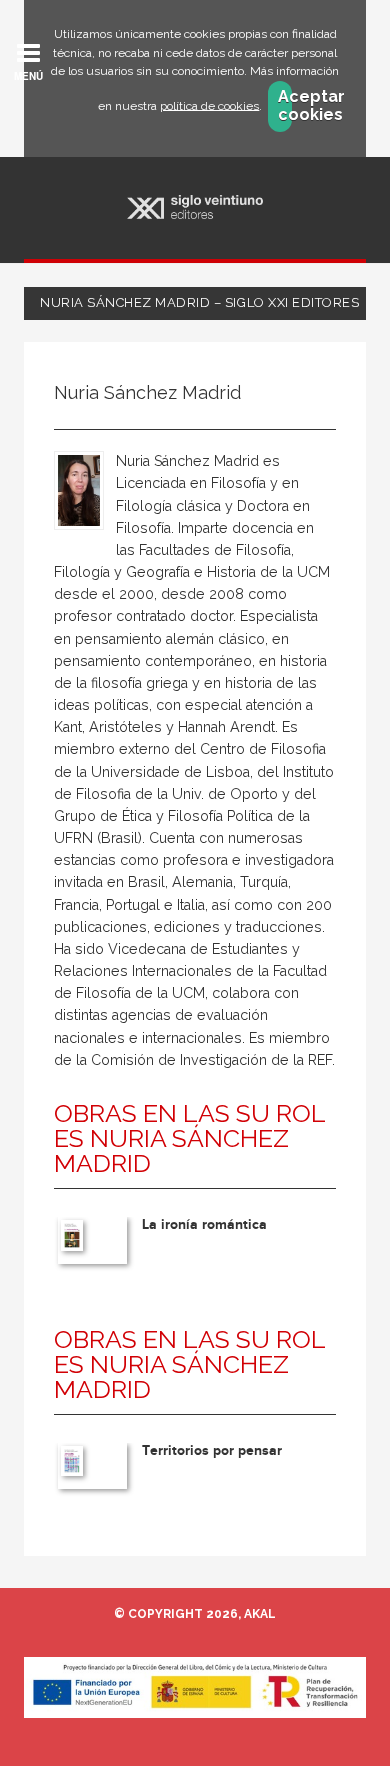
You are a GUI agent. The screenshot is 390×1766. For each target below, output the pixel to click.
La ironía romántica (204, 1224)
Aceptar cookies (284, 106)
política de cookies (209, 105)
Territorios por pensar (212, 1450)
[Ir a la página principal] (195, 207)
